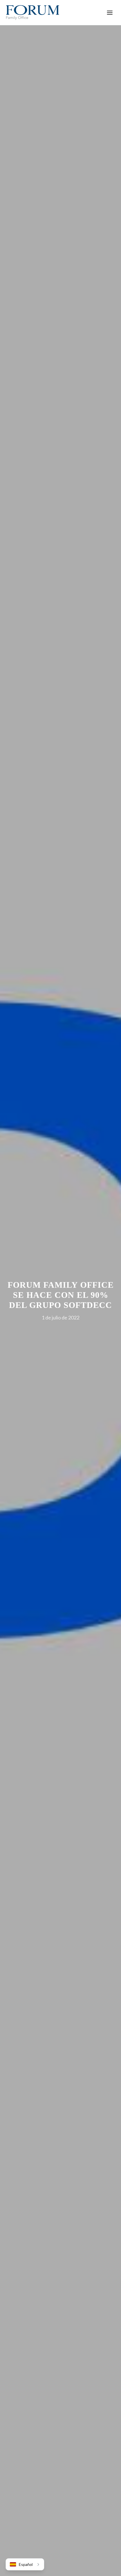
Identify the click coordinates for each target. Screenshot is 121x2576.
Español (26, 2564)
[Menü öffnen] (110, 13)
